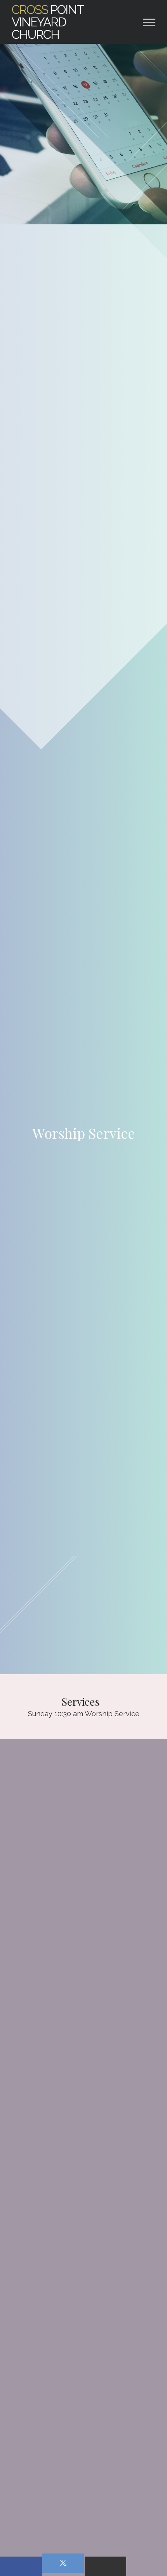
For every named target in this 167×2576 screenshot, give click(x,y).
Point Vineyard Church (47, 22)
